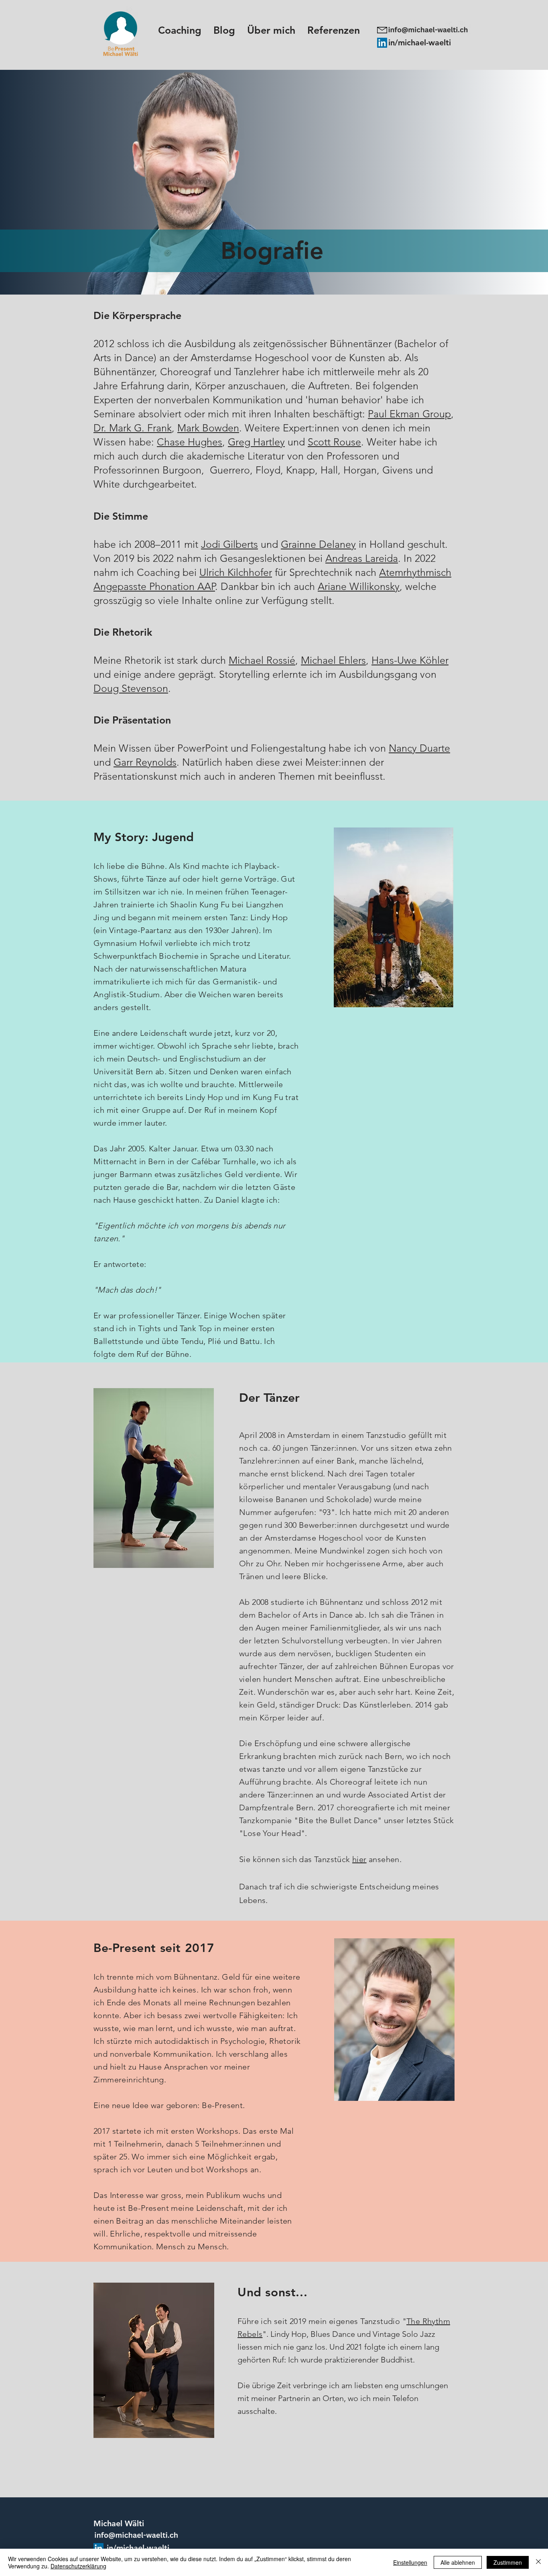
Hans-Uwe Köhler (410, 660)
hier (359, 1859)
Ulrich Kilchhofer (236, 572)
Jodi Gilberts (229, 544)
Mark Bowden (208, 428)
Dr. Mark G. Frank (133, 428)
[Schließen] (538, 2562)
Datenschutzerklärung (78, 2566)
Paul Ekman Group (409, 414)
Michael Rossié (262, 660)
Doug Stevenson (131, 688)
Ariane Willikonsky (359, 586)
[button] (271, 30)
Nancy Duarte (419, 748)
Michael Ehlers (333, 660)
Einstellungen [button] (410, 2562)
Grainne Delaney (318, 544)
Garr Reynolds (145, 762)
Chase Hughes (190, 442)
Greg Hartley (256, 442)
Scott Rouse (334, 442)
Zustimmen (508, 2562)
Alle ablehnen (458, 2562)
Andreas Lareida (362, 558)
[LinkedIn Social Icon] (382, 43)
